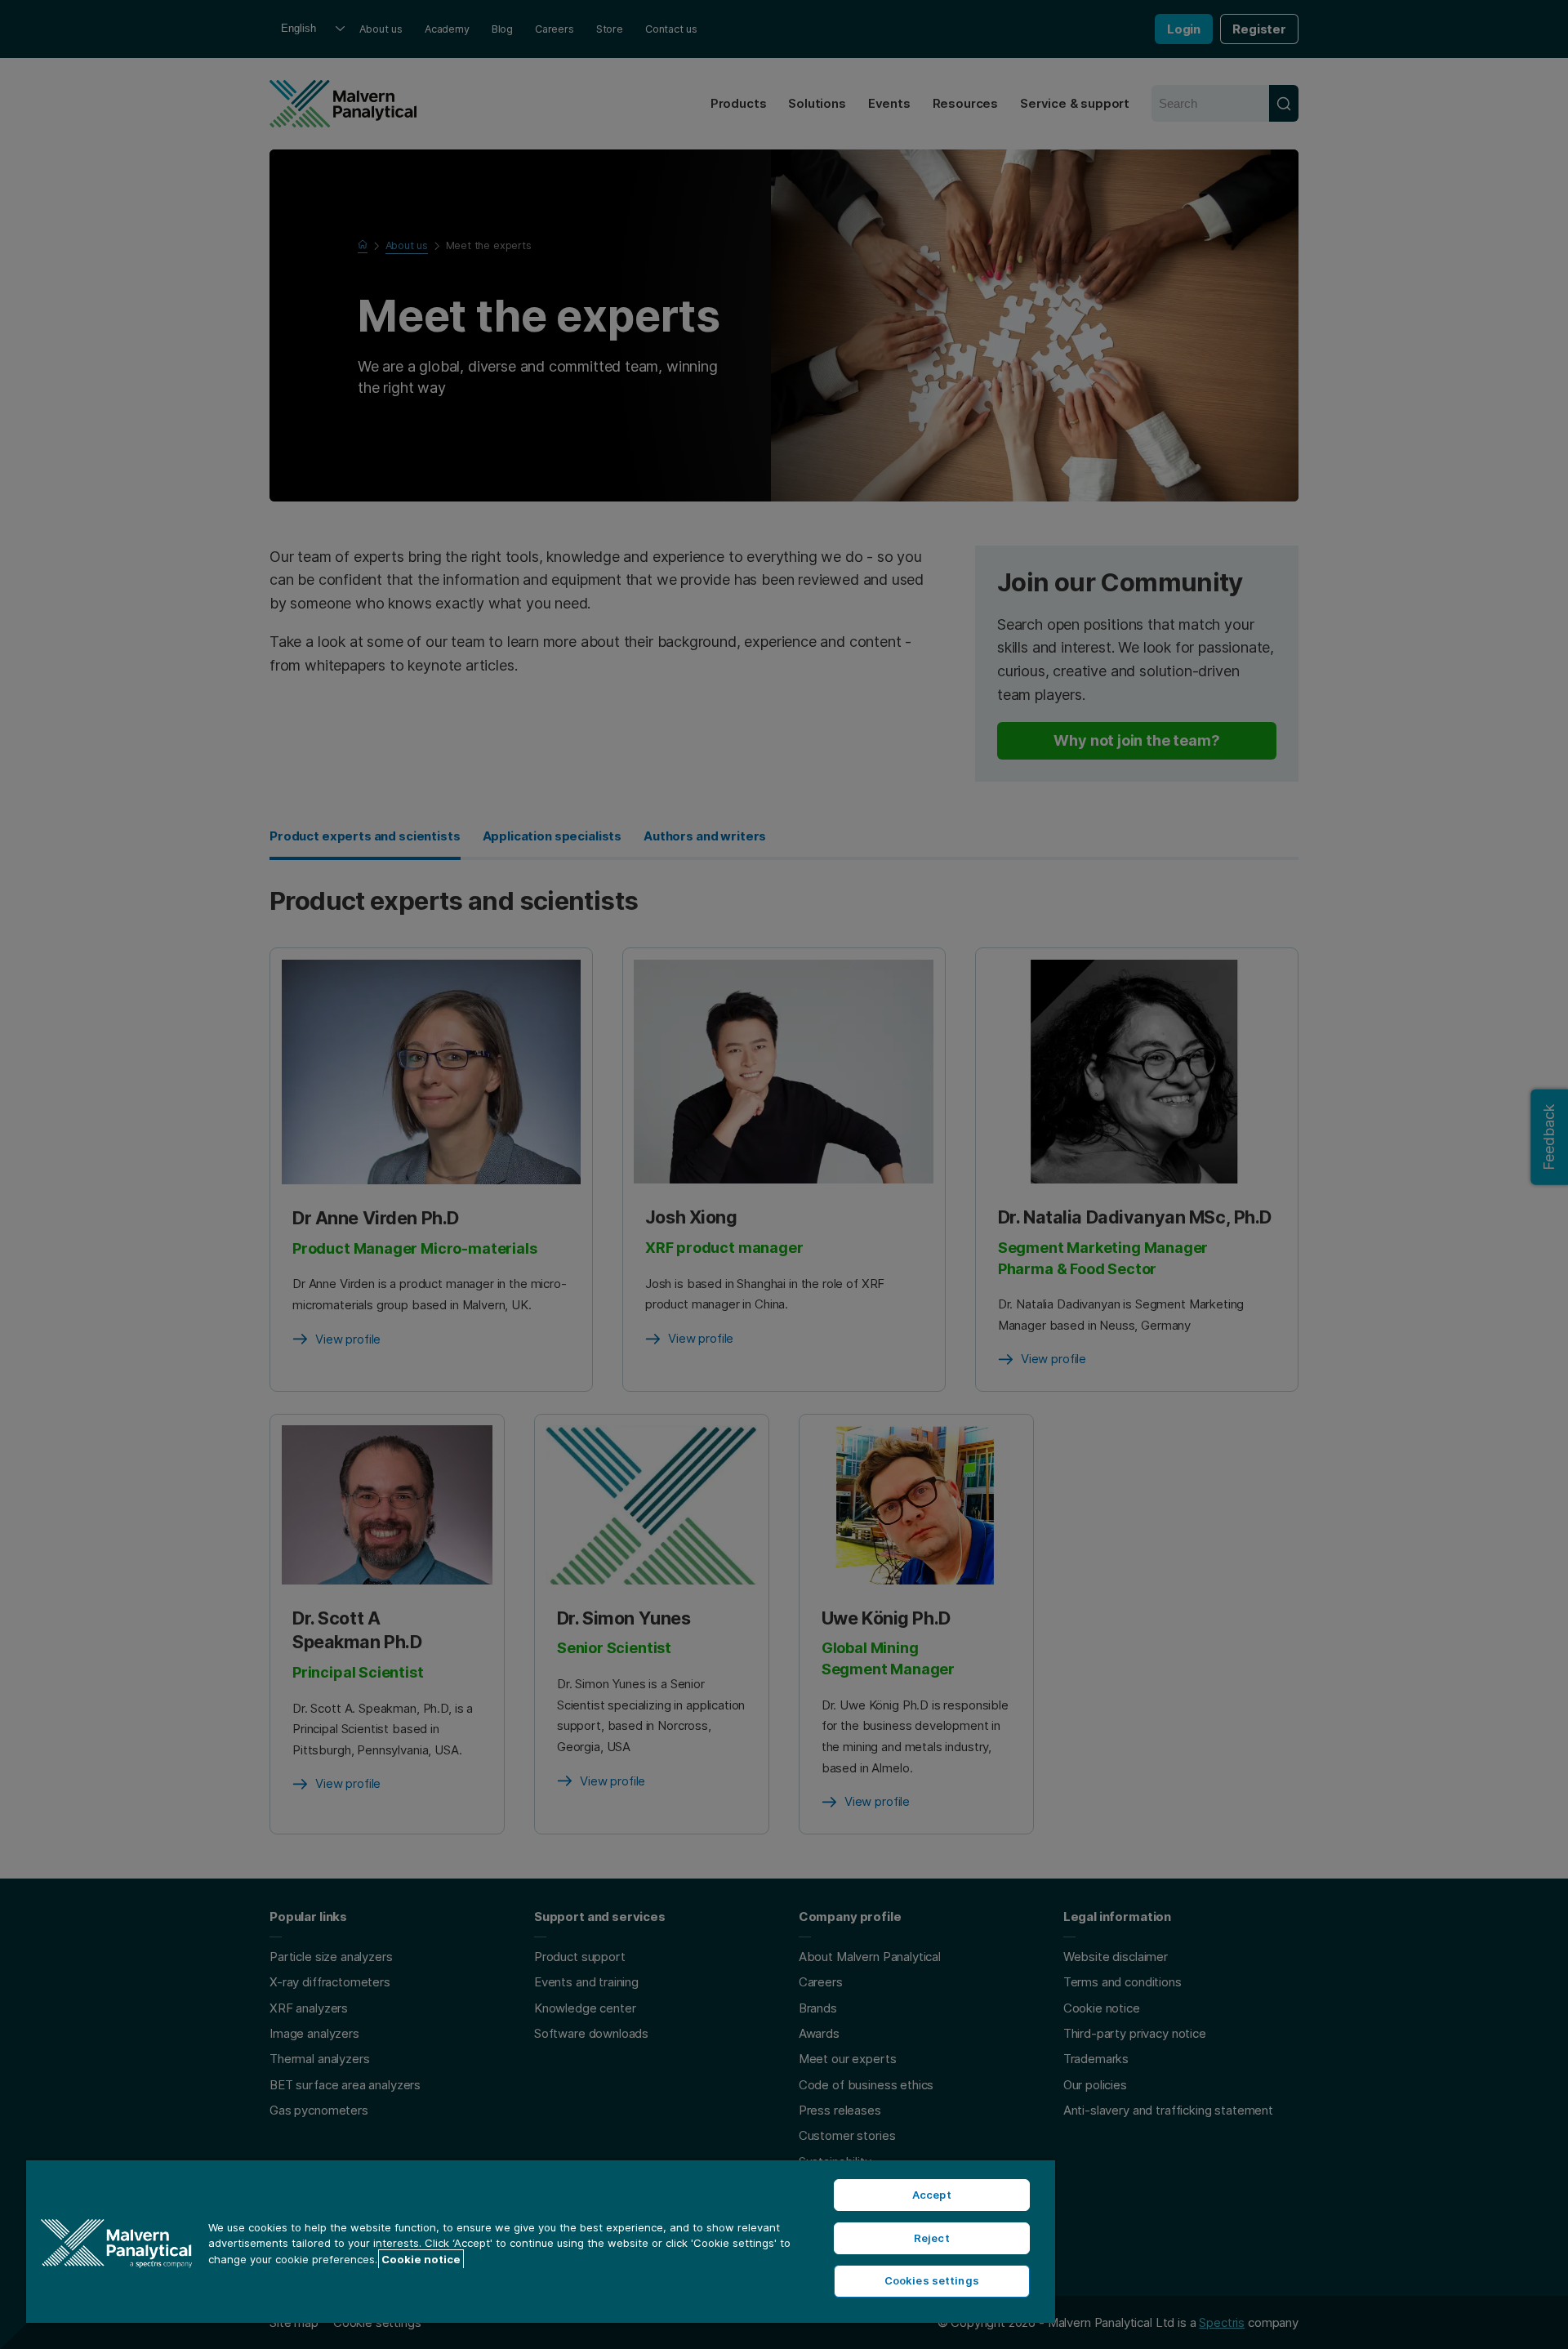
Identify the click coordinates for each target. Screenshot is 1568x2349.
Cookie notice (421, 2259)
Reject (932, 2238)
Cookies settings (932, 2280)
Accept (932, 2195)
